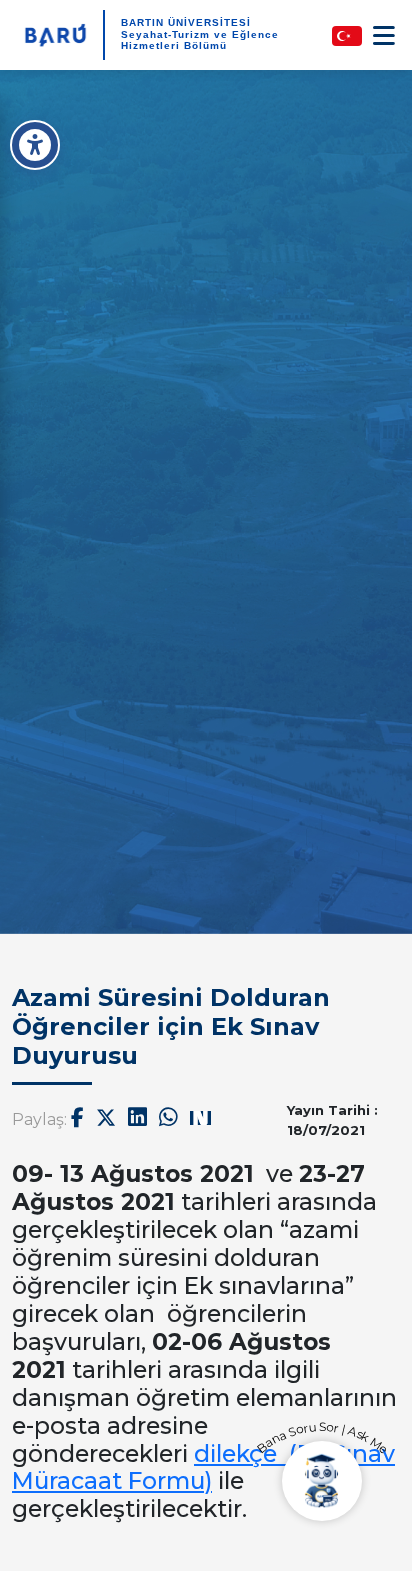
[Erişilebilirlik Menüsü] (35, 145)
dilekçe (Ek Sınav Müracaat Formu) (203, 1467)
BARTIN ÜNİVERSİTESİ (186, 22)
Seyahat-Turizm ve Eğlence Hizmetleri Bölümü (200, 40)
